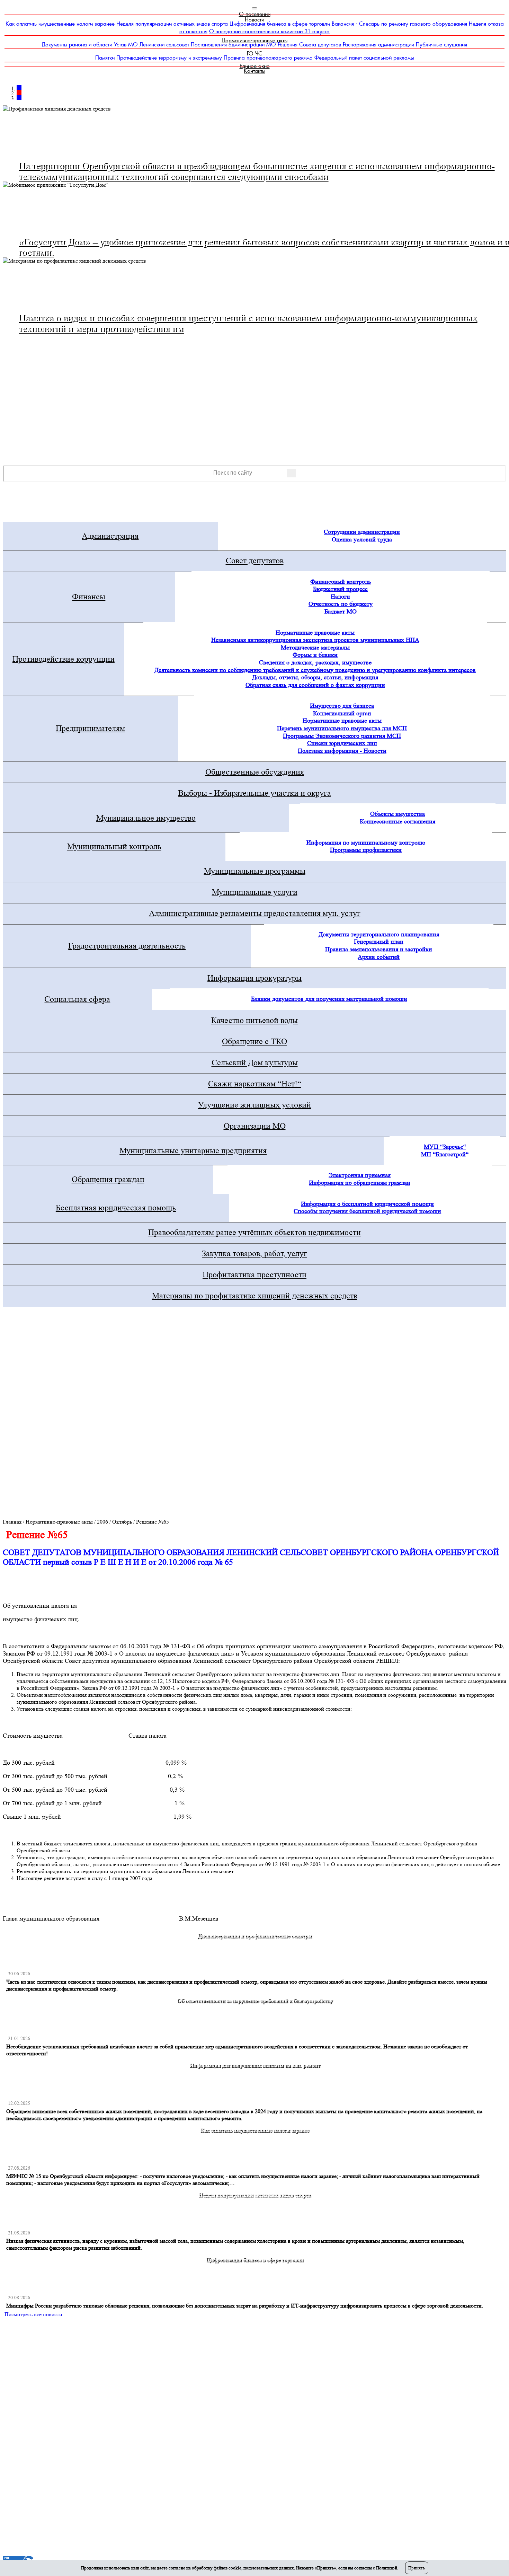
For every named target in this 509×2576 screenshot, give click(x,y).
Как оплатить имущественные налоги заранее (60, 24)
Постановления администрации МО (233, 45)
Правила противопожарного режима (268, 58)
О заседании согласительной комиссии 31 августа (269, 31)
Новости (254, 20)
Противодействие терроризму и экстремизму (169, 58)
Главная (12, 1522)
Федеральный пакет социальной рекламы (364, 58)
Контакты (254, 71)
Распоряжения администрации (378, 45)
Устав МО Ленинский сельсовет (151, 45)
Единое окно (255, 66)
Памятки (105, 58)
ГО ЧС (254, 54)
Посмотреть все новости (33, 2314)
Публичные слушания (441, 45)
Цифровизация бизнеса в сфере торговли (280, 24)
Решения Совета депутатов (309, 45)
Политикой (387, 2568)
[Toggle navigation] (254, 8)
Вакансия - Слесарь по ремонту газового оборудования (399, 24)
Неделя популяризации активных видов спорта (172, 24)
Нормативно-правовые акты (254, 40)
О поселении (255, 14)
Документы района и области (77, 45)
